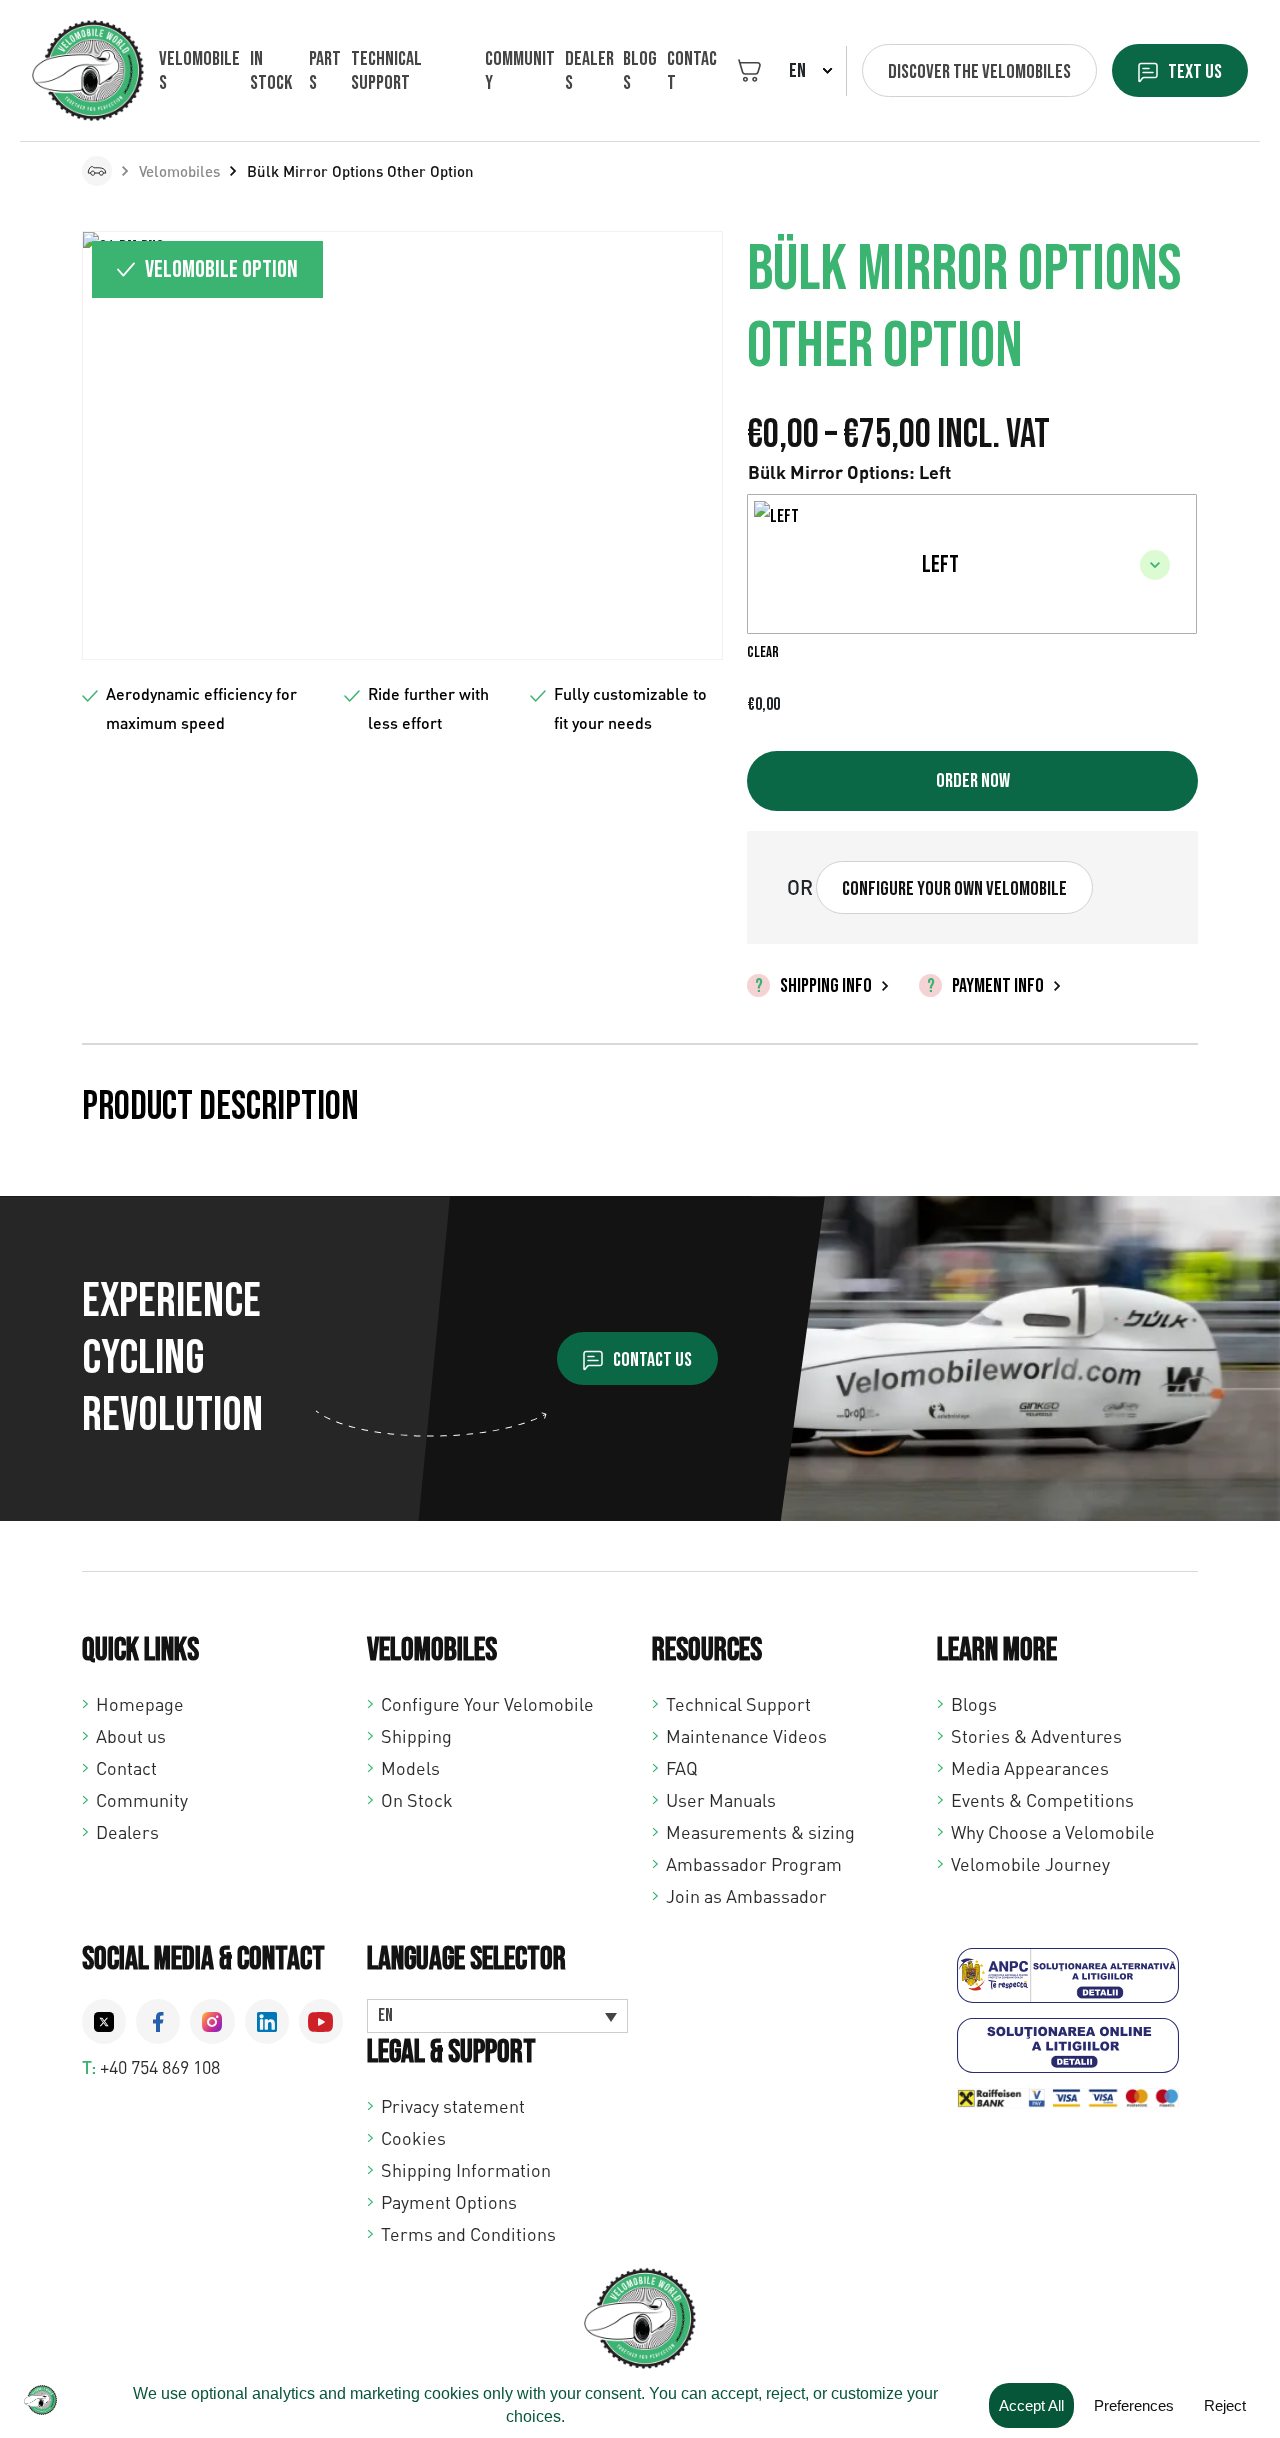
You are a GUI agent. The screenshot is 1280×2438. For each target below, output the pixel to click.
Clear (763, 652)
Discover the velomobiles (979, 72)
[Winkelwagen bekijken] (749, 70)
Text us (1195, 72)
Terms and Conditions (468, 2234)
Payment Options (449, 2202)
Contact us (652, 1360)
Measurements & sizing (760, 1832)
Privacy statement (453, 2106)
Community (520, 71)
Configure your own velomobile (954, 889)
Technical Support (738, 1704)
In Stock (271, 71)
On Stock (417, 1800)
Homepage (140, 1704)
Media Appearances (1030, 1768)
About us (131, 1736)
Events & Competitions (1042, 1800)
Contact (692, 71)
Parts (325, 71)
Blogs (640, 71)
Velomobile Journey (1030, 1864)
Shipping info (826, 986)
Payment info (998, 986)
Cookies (413, 2138)
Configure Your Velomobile (487, 1704)
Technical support (386, 71)
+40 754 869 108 (160, 2067)
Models (410, 1768)
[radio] (977, 565)
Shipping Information (466, 2170)
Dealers (589, 71)
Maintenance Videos (746, 1736)
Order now (973, 781)
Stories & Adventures (1036, 1736)
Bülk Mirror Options (828, 472)
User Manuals (721, 1800)
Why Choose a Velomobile (1053, 1832)
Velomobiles (199, 71)
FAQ (682, 1768)
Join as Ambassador (746, 1896)
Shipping (416, 1736)
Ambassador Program (754, 1864)
